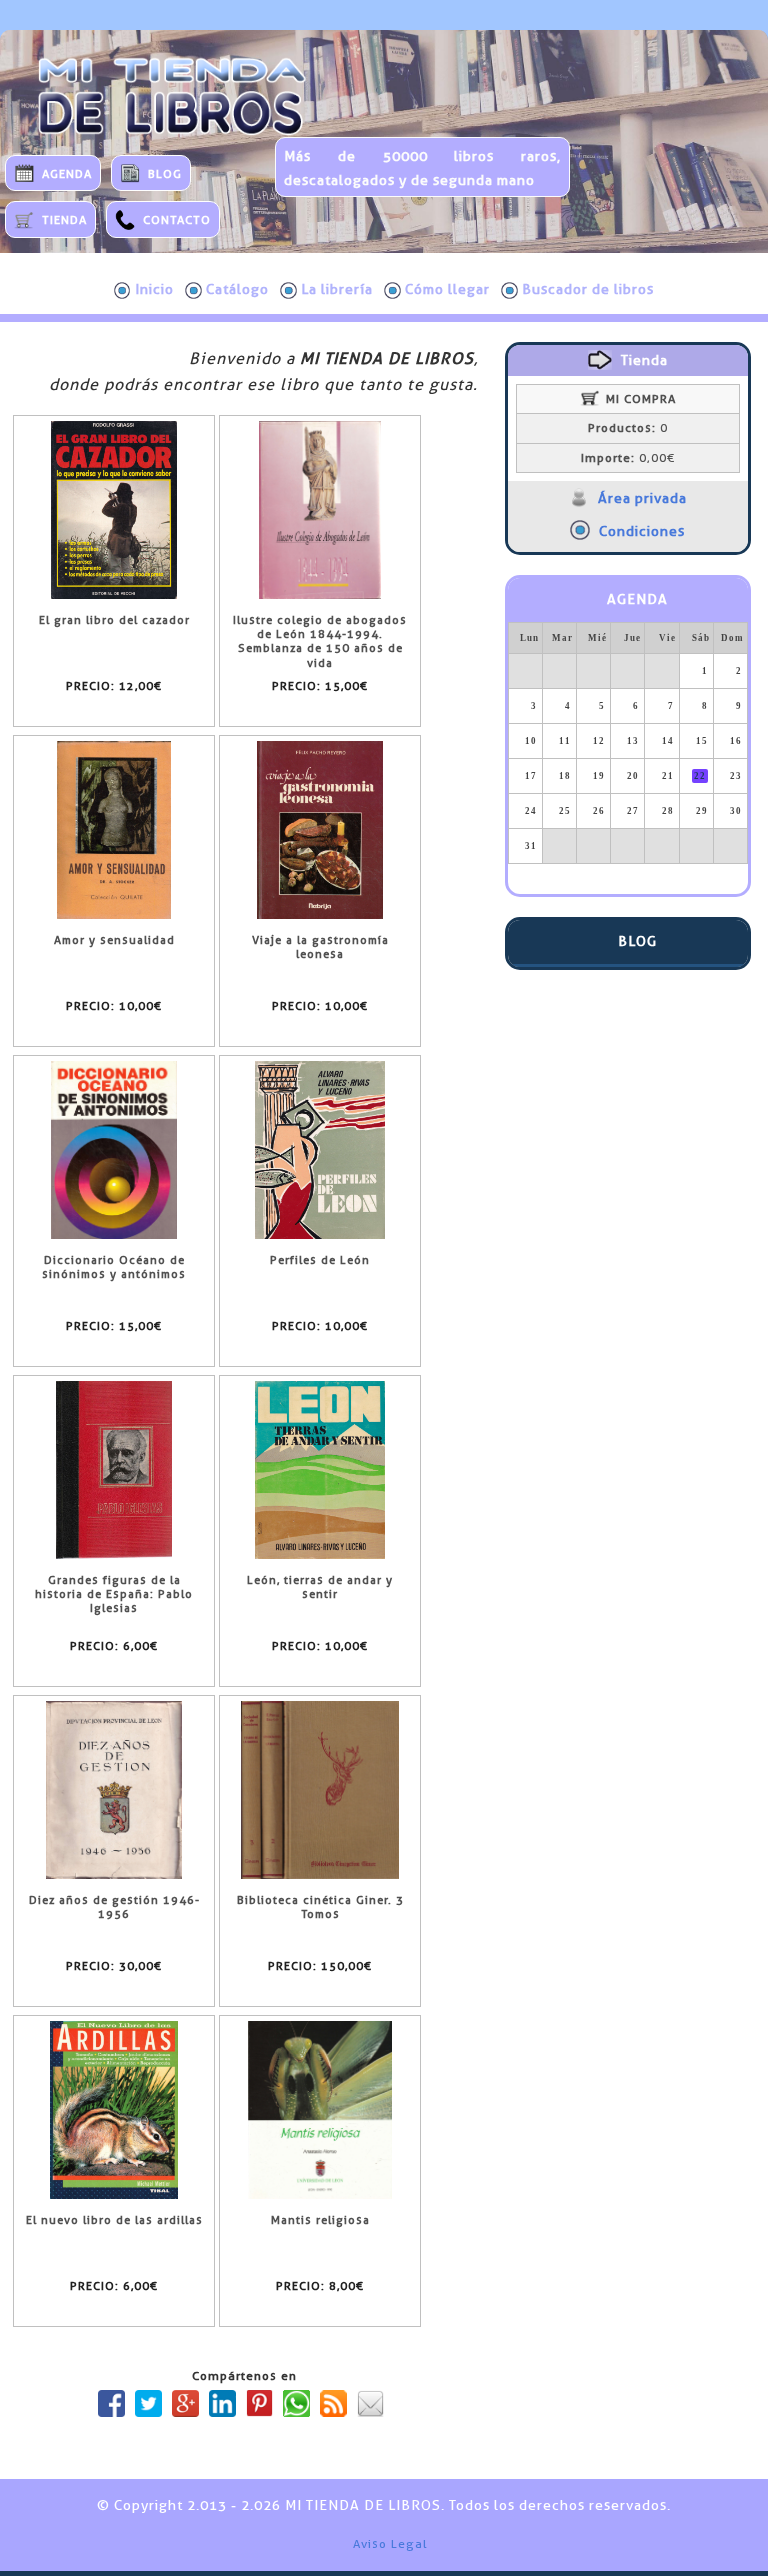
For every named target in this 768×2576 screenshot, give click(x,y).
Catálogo (237, 289)
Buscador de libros (588, 289)
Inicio (154, 289)
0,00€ (628, 458)
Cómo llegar (447, 289)
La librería (337, 289)
